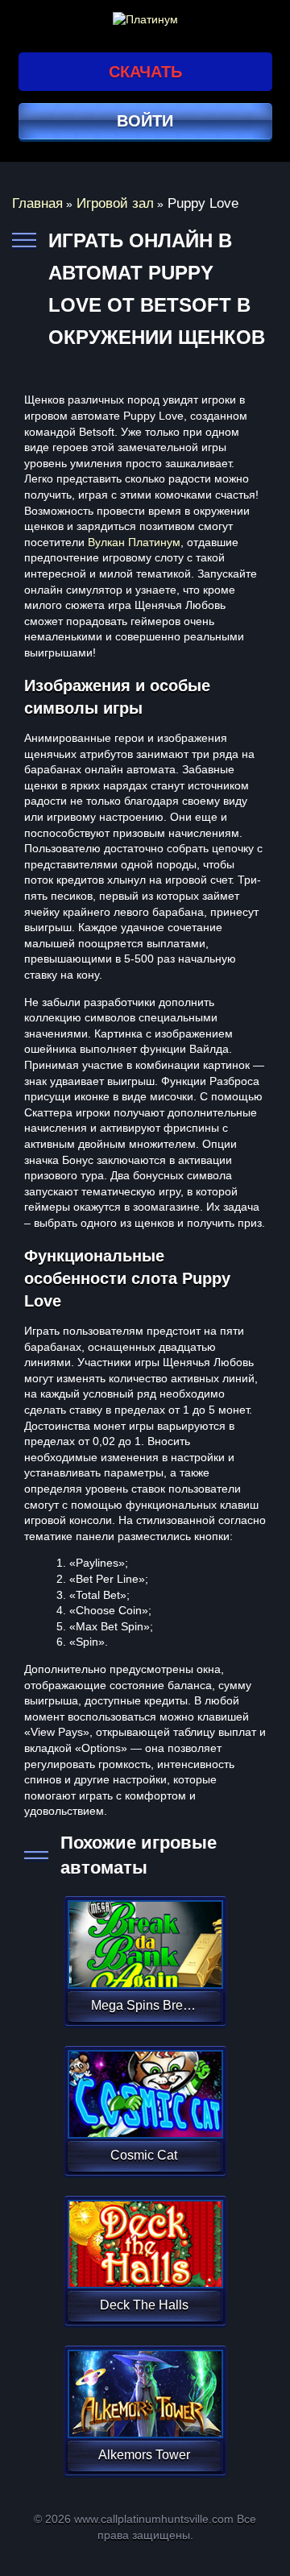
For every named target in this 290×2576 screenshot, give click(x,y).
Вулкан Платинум (134, 542)
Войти (145, 121)
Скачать (145, 72)
